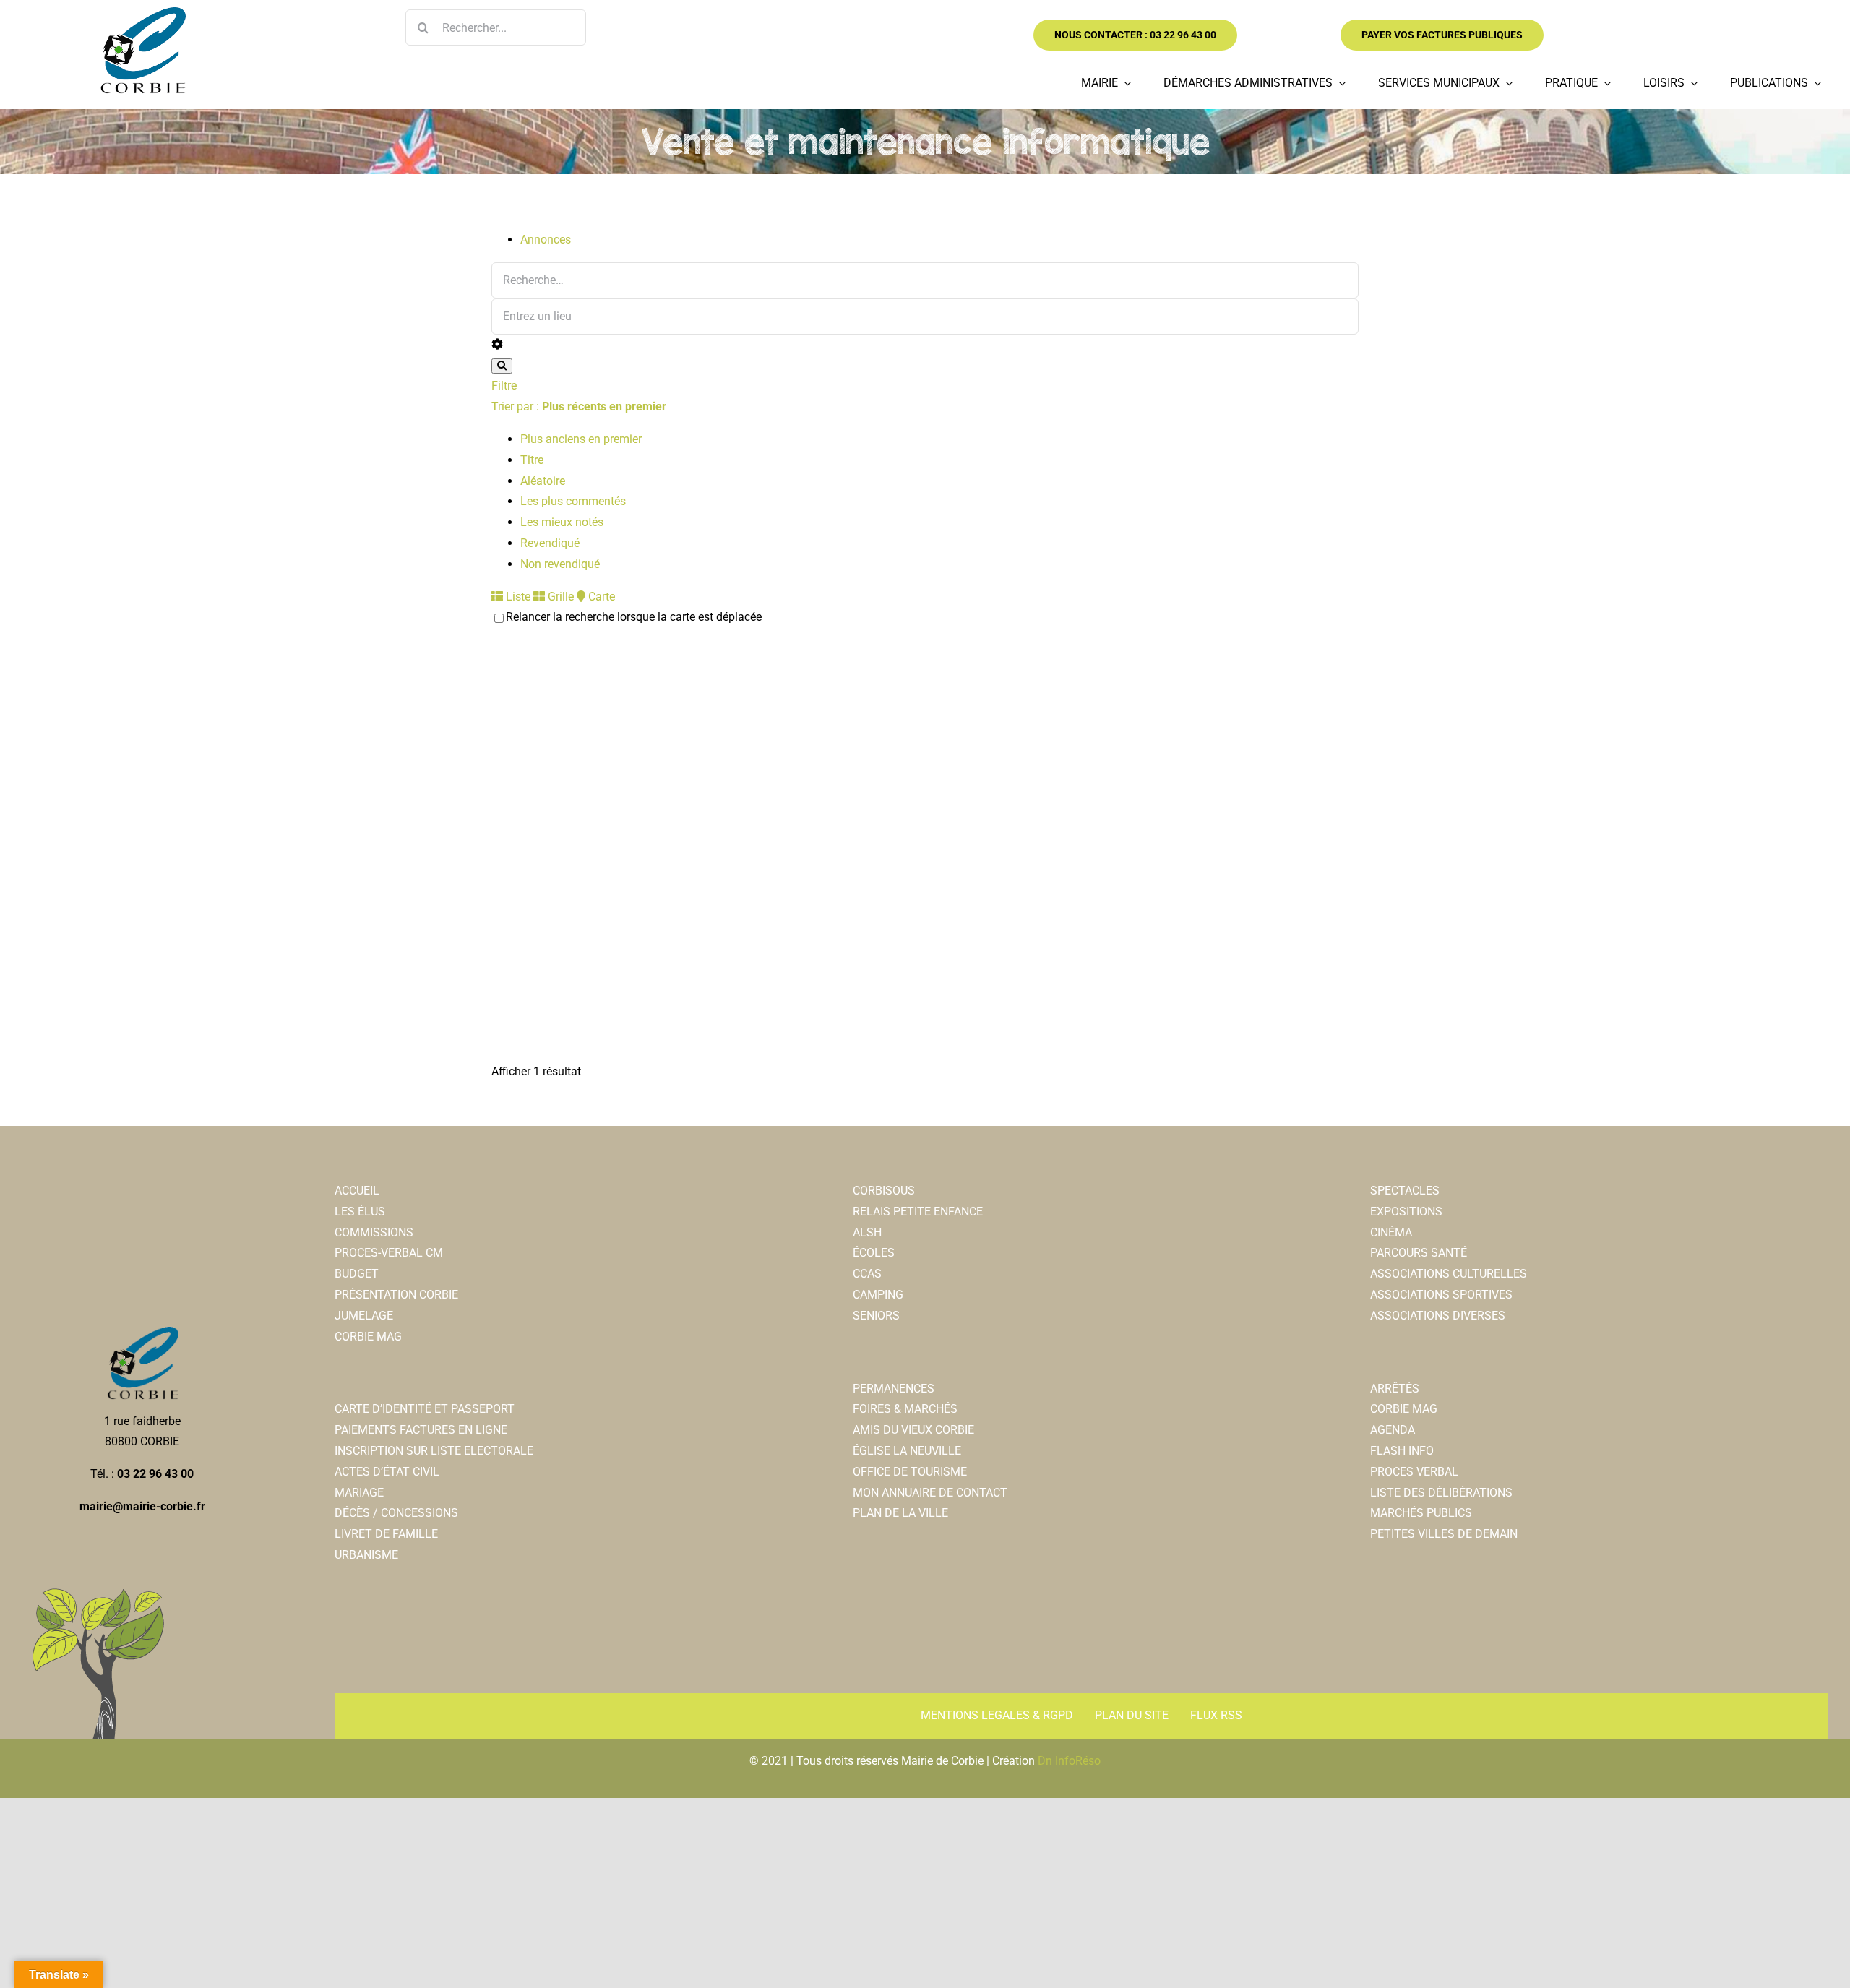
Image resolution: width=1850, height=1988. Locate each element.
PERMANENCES (894, 1389)
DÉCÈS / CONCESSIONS (396, 1513)
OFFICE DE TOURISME (910, 1472)
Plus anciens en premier (581, 439)
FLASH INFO (1402, 1451)
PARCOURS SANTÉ (1419, 1253)
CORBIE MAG (368, 1337)
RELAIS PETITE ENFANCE (918, 1212)
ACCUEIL (357, 1191)
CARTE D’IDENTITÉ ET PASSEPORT (425, 1409)
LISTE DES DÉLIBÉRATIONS (1441, 1493)
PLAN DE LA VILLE (900, 1513)
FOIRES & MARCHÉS (905, 1409)
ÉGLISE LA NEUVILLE (907, 1451)
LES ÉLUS (360, 1212)
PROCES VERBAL (1414, 1472)
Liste (517, 597)
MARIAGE (359, 1493)
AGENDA (1393, 1430)
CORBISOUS (884, 1191)
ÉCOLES (874, 1253)
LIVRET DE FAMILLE (386, 1534)
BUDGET (357, 1274)
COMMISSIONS (374, 1232)
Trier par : (579, 406)
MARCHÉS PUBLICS (1421, 1513)
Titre (532, 460)
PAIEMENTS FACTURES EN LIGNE (421, 1430)
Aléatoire (543, 481)
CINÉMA (1391, 1232)
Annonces (546, 240)
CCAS (867, 1274)
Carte (600, 597)
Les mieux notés (562, 522)
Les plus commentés (573, 501)
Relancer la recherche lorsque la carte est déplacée (634, 617)
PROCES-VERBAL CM (389, 1253)
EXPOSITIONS (1406, 1212)
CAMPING (878, 1295)
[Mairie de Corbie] (142, 13)
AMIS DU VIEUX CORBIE (913, 1430)
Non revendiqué (560, 564)
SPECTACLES (1405, 1191)
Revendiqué (550, 543)
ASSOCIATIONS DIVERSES (1438, 1316)
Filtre (504, 386)
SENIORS (876, 1316)
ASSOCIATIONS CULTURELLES (1449, 1274)
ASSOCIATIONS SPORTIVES (1441, 1295)
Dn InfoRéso (1069, 1761)
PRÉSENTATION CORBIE (396, 1295)
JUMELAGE (364, 1316)
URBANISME (366, 1555)
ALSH (867, 1232)
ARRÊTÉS (1395, 1389)
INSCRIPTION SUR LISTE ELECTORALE (434, 1451)
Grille (559, 597)
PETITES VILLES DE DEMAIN (1444, 1534)
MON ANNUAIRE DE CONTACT (930, 1493)
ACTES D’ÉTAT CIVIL (387, 1472)
